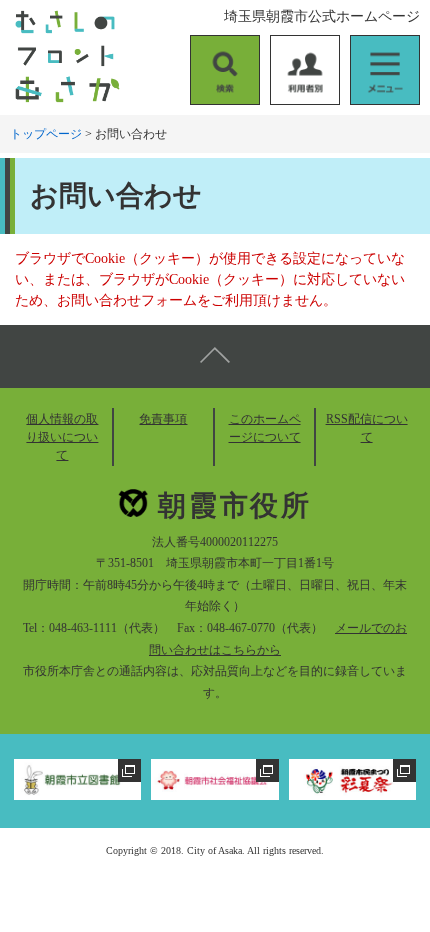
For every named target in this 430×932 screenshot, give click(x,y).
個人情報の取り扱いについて (62, 437)
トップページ (46, 134)
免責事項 (163, 419)
